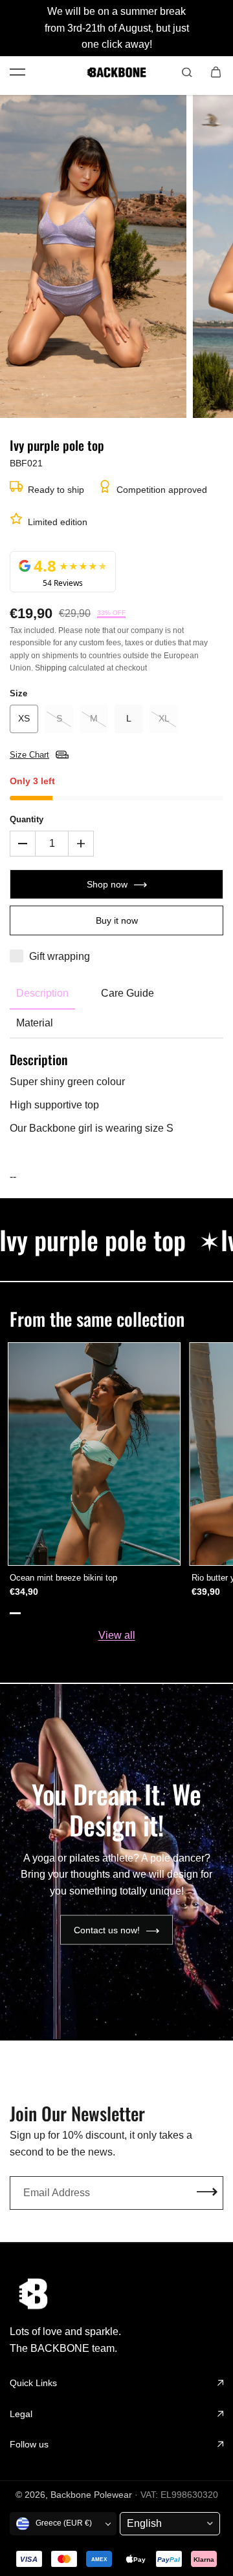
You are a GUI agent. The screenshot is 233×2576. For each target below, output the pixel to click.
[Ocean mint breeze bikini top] (94, 1454)
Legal (21, 2414)
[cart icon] (216, 72)
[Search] (187, 72)
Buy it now (117, 920)
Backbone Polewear (91, 2495)
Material (35, 1023)
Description (42, 993)
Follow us (29, 2444)
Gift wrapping (60, 956)
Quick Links (33, 2383)
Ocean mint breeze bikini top (63, 1578)
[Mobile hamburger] (17, 72)
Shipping (51, 668)
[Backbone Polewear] (116, 72)
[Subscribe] (207, 2193)
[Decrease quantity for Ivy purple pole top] (23, 844)
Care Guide (128, 993)
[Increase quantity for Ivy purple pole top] (81, 844)
